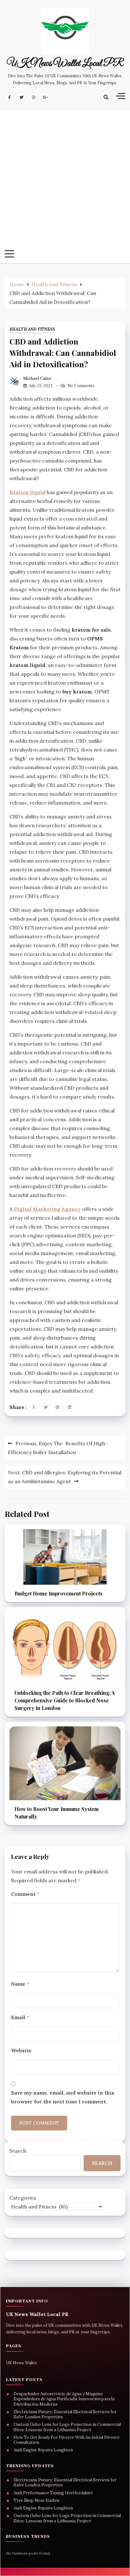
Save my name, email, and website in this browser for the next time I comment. (63, 2097)
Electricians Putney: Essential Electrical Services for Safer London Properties (65, 2414)
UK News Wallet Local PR (65, 64)
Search (18, 2151)
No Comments (81, 386)
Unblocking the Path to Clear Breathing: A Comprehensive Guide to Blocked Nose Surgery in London (65, 1700)
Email (20, 2017)
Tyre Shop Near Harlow (37, 2501)
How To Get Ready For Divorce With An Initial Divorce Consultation (67, 2440)
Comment (25, 1894)
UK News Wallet (21, 2363)
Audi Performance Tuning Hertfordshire (53, 2493)
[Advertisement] (65, 182)
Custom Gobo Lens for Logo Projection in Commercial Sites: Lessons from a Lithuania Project (67, 2427)
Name (20, 1984)
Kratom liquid (27, 492)
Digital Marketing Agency (47, 1209)
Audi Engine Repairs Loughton (43, 2450)
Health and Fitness (32, 329)
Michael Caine (37, 378)
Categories (23, 2198)
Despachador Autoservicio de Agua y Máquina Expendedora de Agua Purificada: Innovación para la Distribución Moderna (64, 2399)
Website (21, 2050)
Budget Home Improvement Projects (59, 1593)
